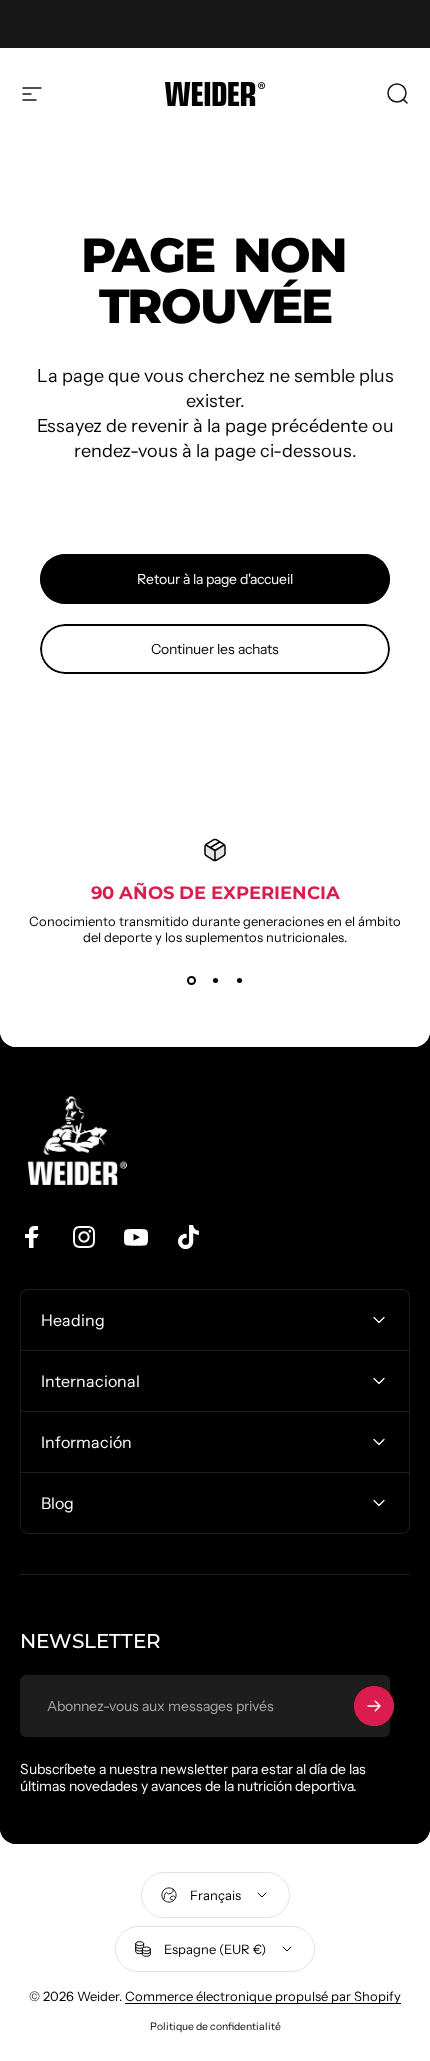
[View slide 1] (191, 981)
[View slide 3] (239, 981)
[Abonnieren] (374, 1706)
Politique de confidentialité (215, 2026)
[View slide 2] (215, 981)
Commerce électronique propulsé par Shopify (263, 1996)
